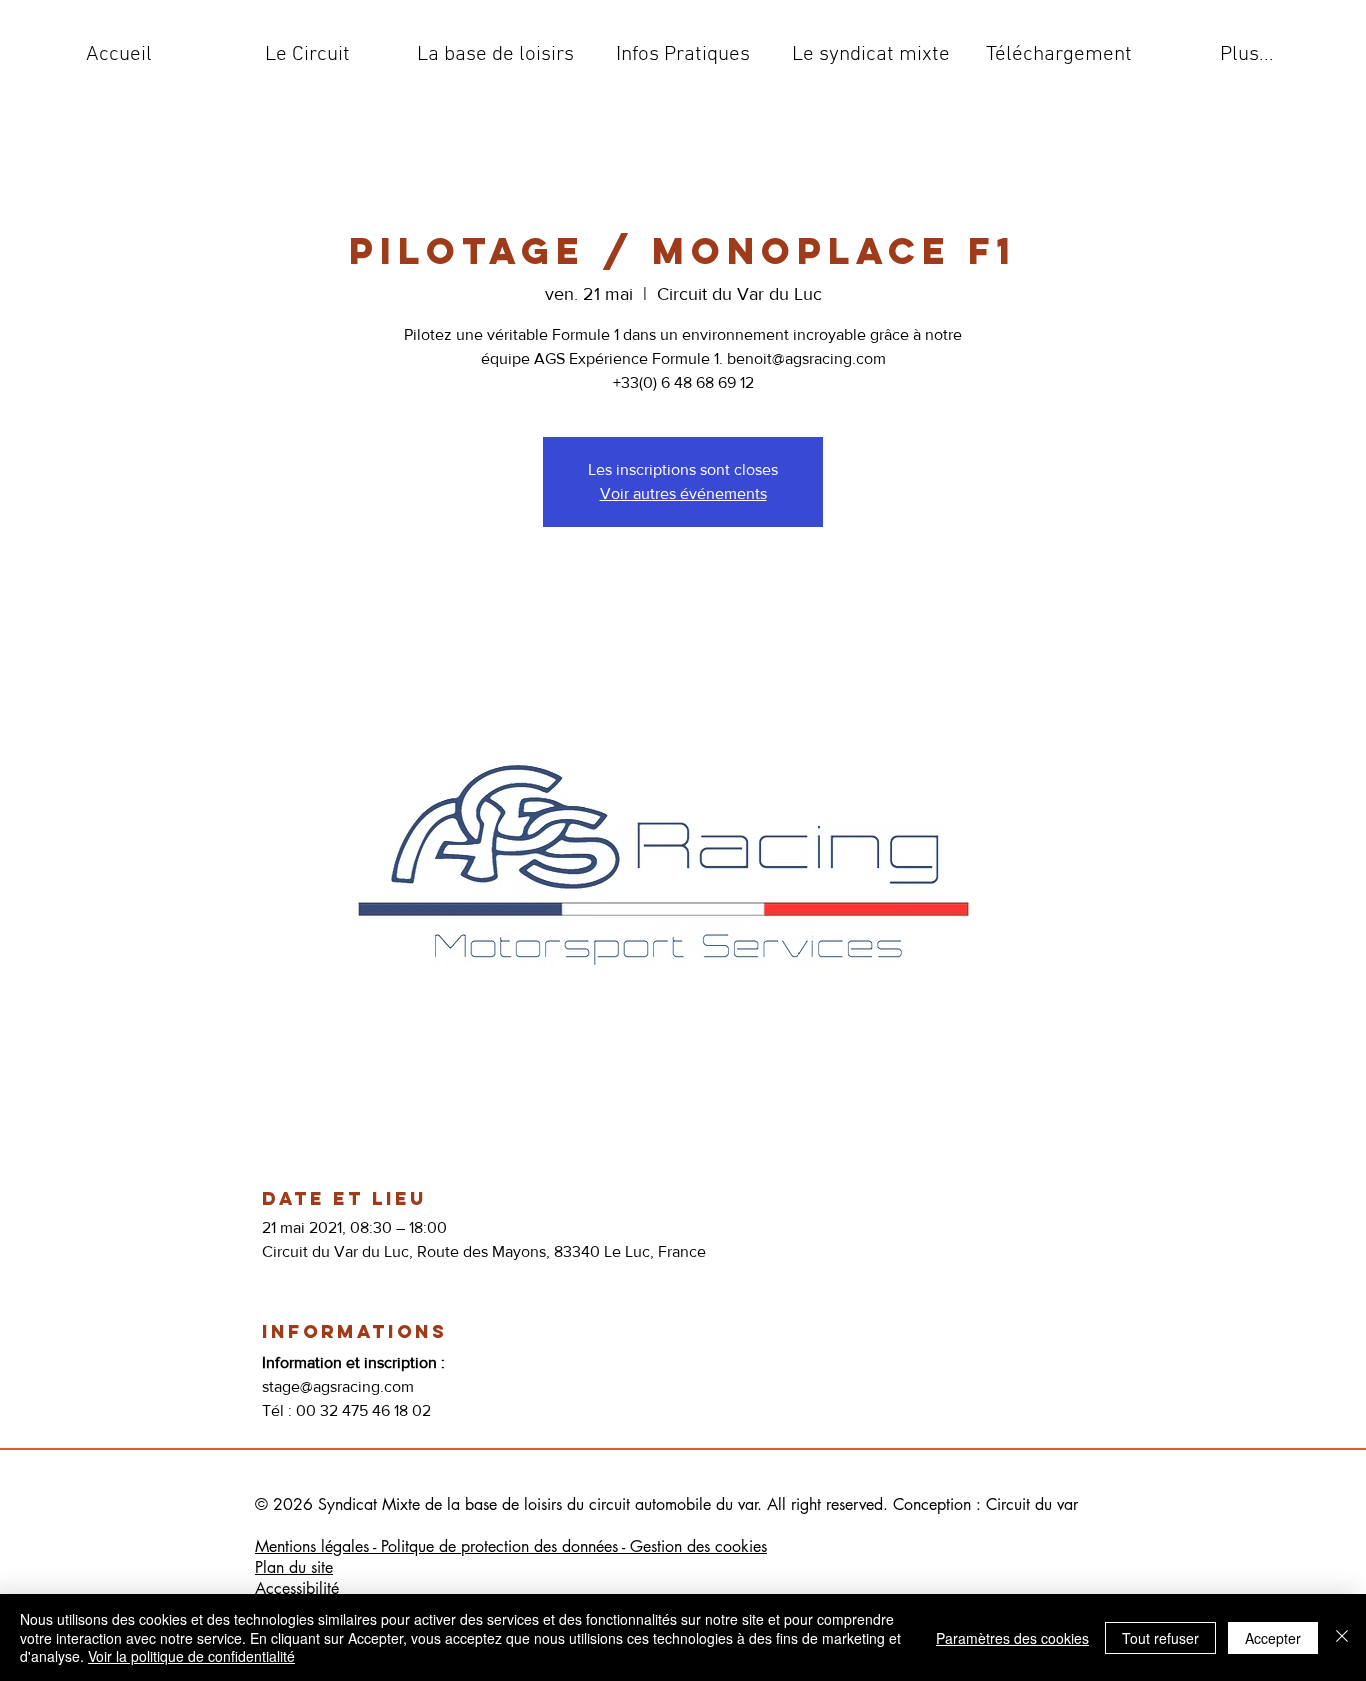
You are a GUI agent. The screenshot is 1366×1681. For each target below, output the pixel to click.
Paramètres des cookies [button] (1012, 1638)
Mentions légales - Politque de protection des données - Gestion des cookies (511, 1546)
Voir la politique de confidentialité (191, 1656)
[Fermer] (1342, 1637)
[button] (307, 55)
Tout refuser (1160, 1638)
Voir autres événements (683, 493)
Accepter (1273, 1638)
